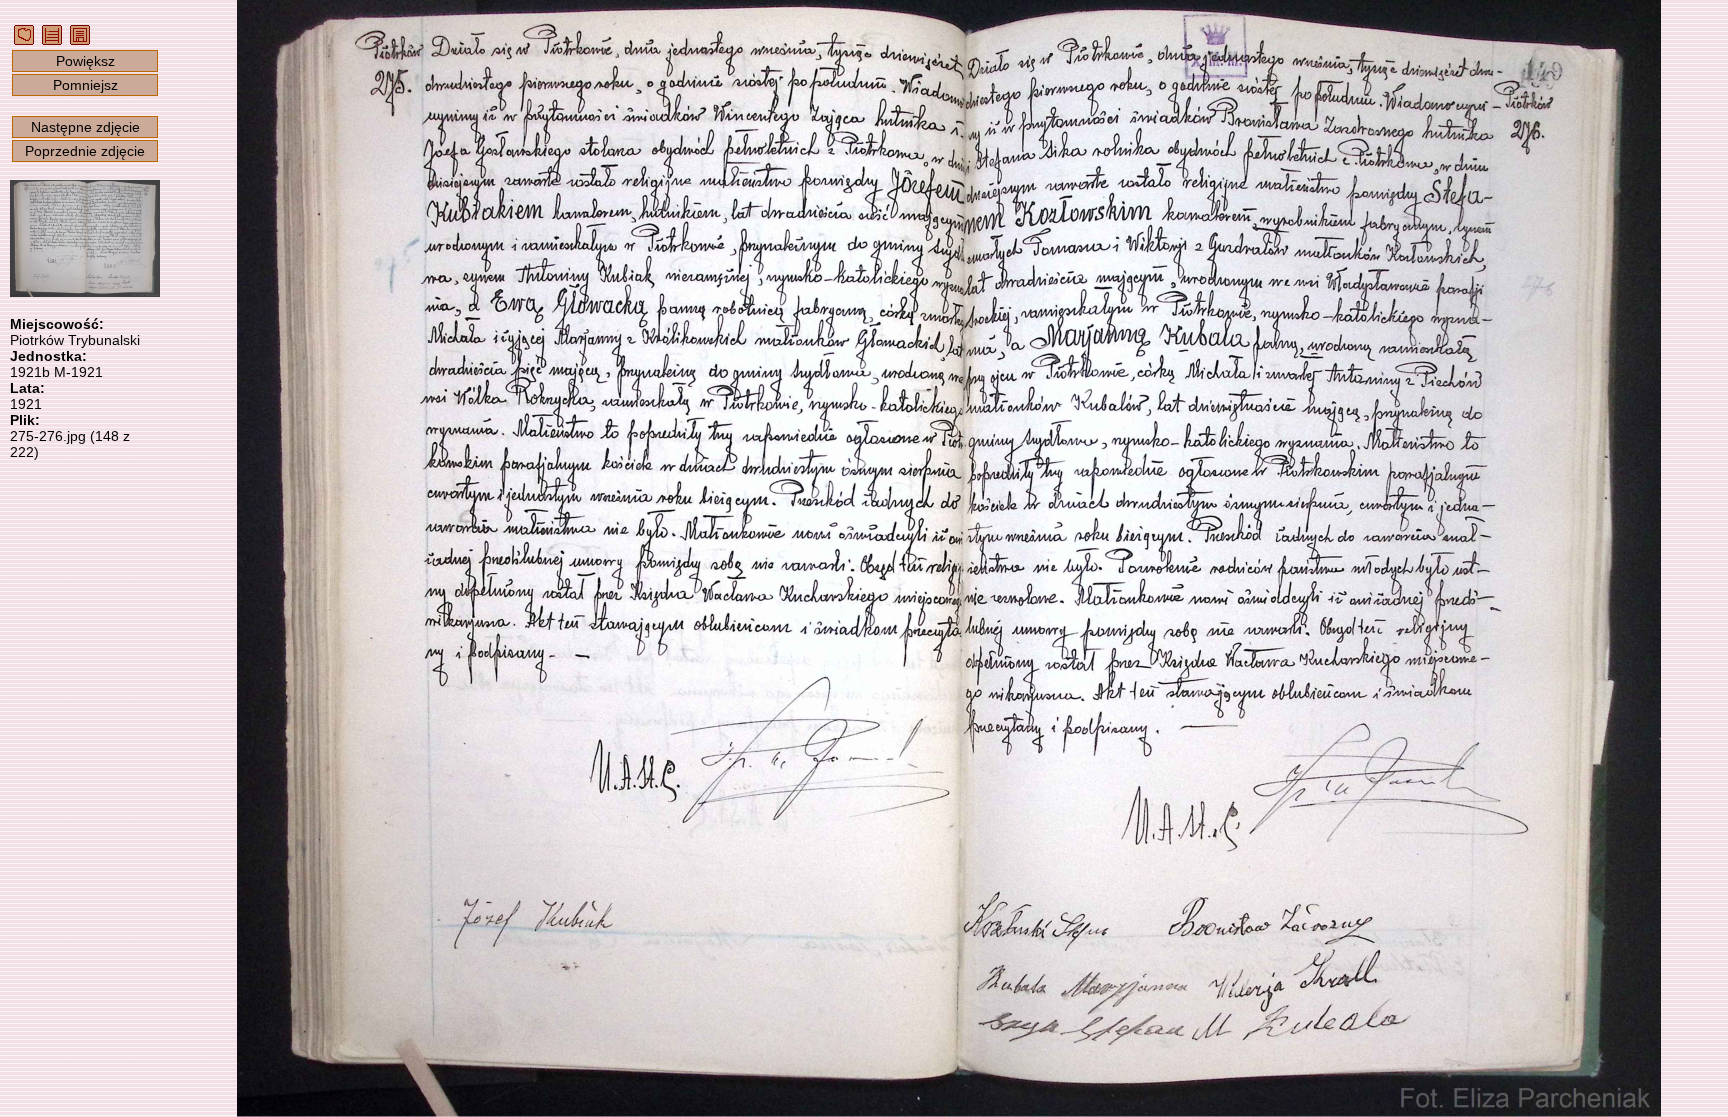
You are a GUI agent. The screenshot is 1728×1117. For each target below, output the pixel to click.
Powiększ (85, 61)
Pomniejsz (85, 85)
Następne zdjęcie (85, 127)
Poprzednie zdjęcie (85, 151)
